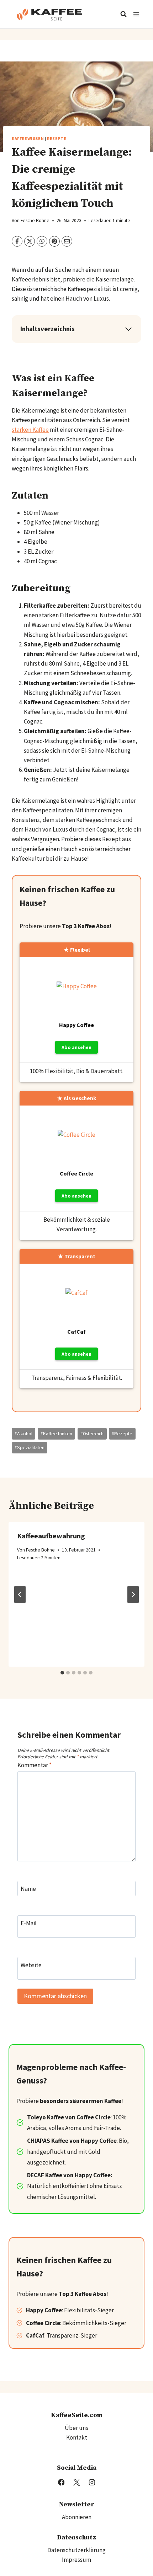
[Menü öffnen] (136, 14)
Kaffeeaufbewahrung (51, 1536)
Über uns (76, 2428)
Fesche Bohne (35, 221)
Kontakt (77, 2437)
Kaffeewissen (28, 138)
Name (28, 1889)
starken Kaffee (30, 430)
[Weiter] (133, 1594)
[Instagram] (92, 2482)
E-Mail (29, 1923)
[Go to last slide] (20, 1594)
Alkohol (23, 1434)
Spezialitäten (30, 1448)
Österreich (92, 1434)
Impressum (76, 2560)
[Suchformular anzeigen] (123, 14)
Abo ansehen (76, 1047)
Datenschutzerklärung (76, 2550)
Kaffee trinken (56, 1434)
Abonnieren (77, 2517)
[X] (76, 2482)
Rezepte (57, 138)
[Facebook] (61, 2482)
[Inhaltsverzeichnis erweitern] (128, 329)
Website (31, 1965)
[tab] (62, 1673)
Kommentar (35, 1765)
